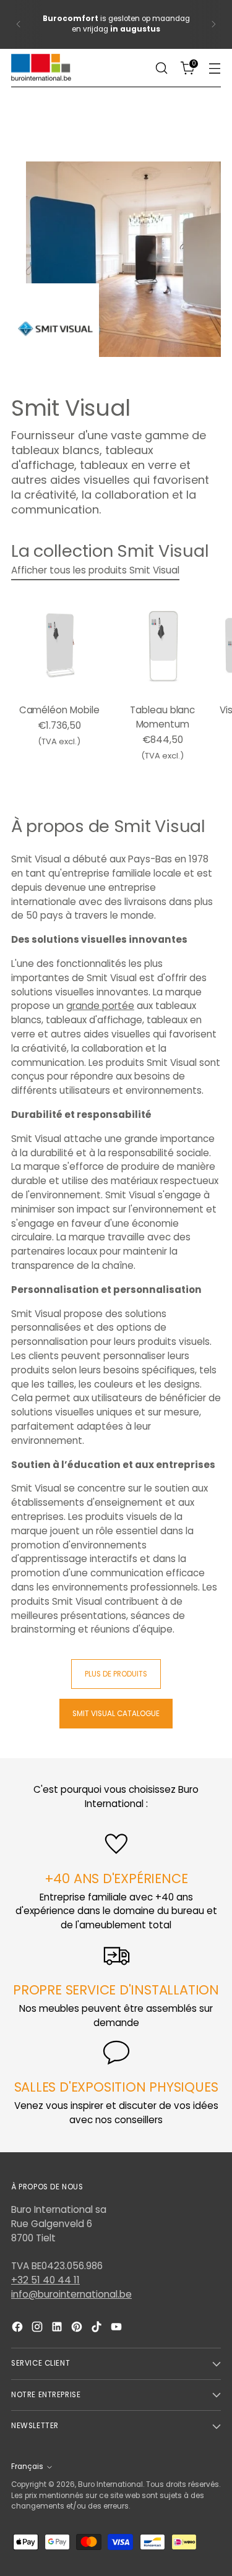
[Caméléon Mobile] (59, 646)
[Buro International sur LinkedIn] (58, 2329)
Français (27, 2467)
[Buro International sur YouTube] (118, 2329)
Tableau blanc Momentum (162, 717)
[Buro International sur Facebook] (19, 2329)
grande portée (100, 1006)
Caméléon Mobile (59, 710)
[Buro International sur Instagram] (38, 2329)
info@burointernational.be (71, 2294)
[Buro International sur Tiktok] (98, 2329)
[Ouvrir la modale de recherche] (161, 68)
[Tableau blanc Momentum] (162, 646)
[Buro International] (42, 68)
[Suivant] (213, 24)
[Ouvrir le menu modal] (214, 68)
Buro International (110, 2484)
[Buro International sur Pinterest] (78, 2329)
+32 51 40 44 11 (45, 2280)
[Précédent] (19, 24)
